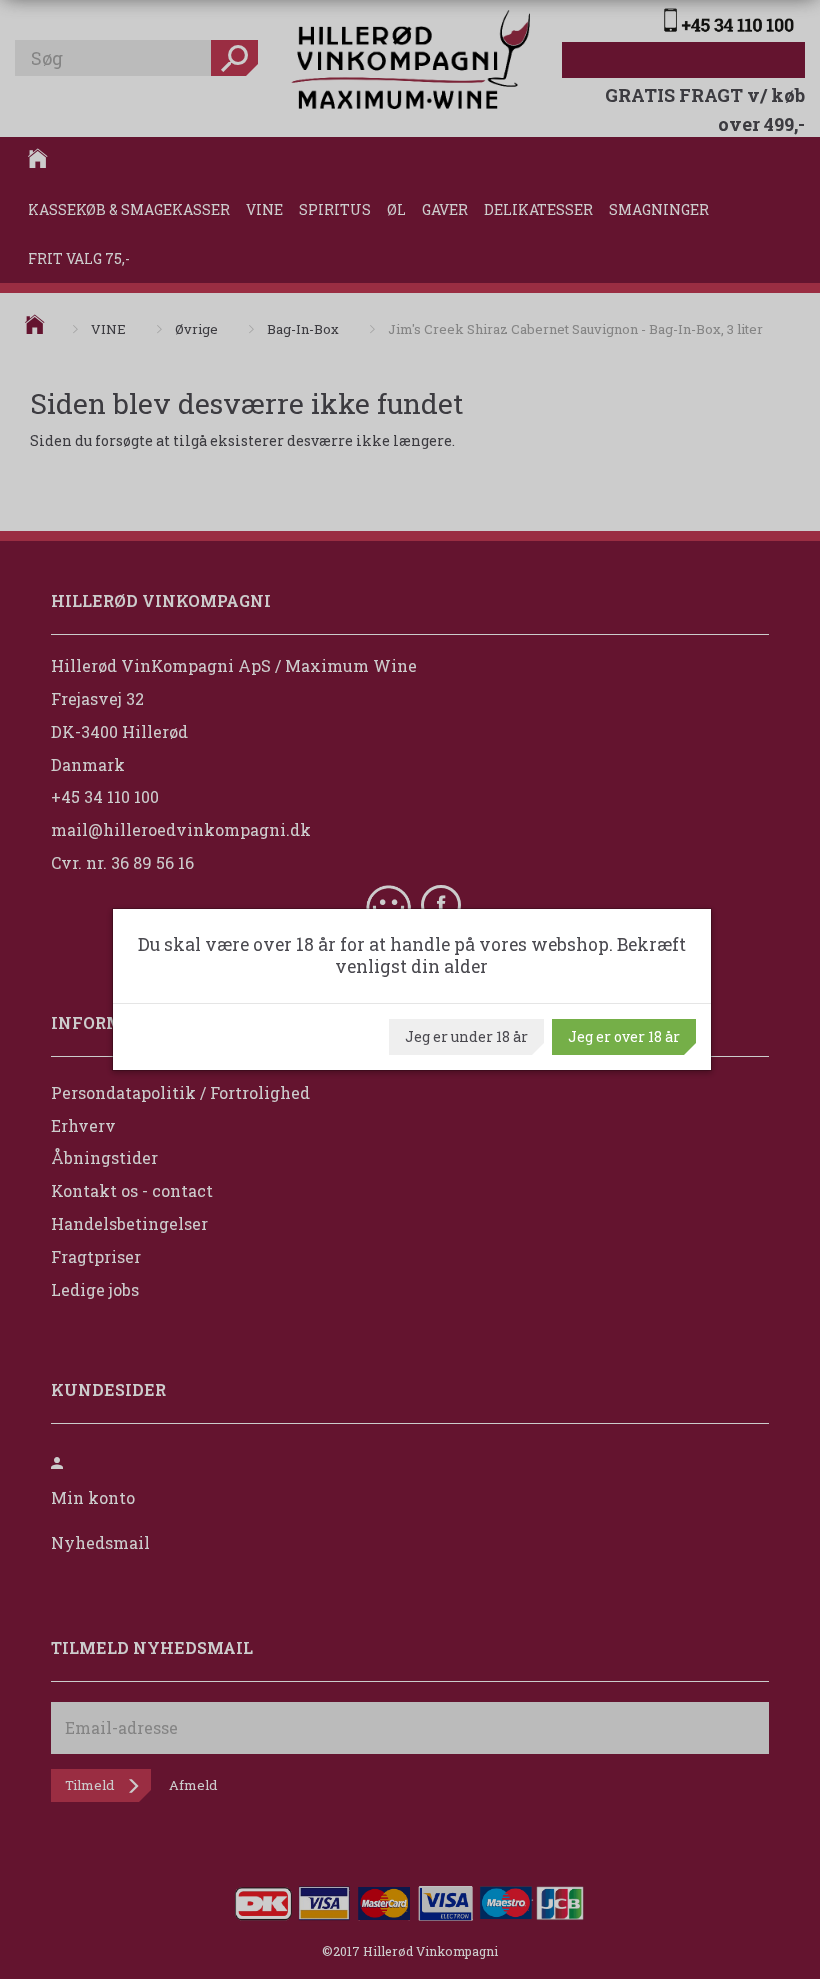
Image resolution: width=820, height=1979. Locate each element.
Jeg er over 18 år (624, 1036)
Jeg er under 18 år (466, 1036)
